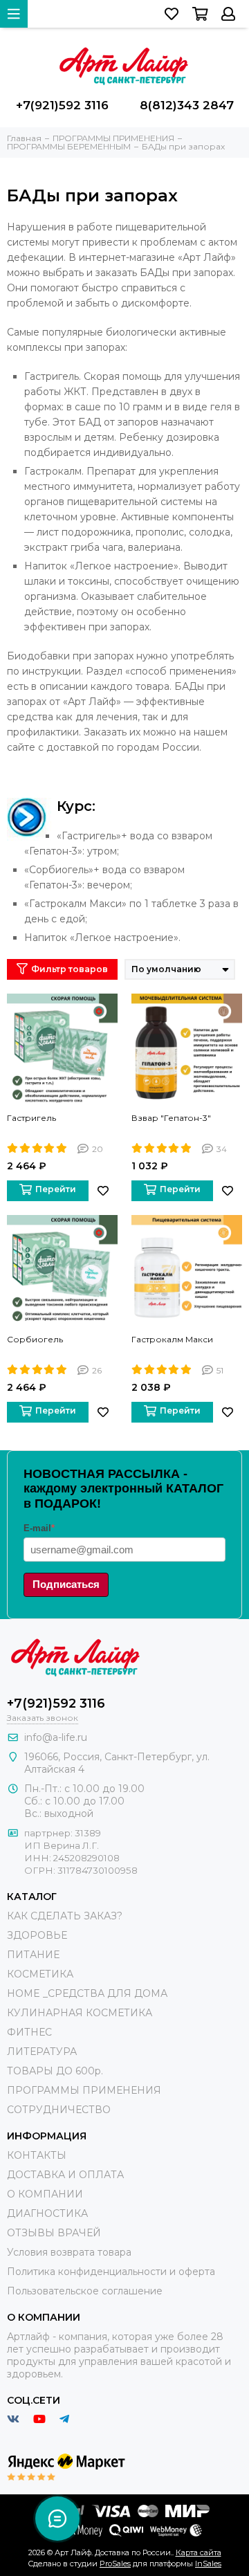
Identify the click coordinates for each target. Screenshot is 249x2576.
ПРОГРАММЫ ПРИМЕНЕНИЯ (84, 2090)
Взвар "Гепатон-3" (171, 1118)
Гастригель (31, 1118)
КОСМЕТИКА (40, 1974)
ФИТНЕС (29, 2032)
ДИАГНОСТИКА (47, 2213)
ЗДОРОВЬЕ (37, 1935)
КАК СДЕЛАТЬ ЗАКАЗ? (65, 1916)
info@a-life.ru (56, 1737)
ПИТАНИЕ (33, 1955)
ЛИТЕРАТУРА (42, 2052)
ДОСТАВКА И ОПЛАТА (65, 2175)
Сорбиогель (35, 1339)
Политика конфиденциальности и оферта (111, 2272)
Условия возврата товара (69, 2252)
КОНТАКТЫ (37, 2155)
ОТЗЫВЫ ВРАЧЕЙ (54, 2233)
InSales (208, 2564)
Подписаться (66, 1584)
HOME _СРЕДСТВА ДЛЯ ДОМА (87, 1993)
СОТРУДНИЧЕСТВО (59, 2110)
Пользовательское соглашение (85, 2291)
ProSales (115, 2564)
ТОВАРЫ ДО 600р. (55, 2071)
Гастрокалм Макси (172, 1339)
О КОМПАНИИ (45, 2194)
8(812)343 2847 (187, 105)
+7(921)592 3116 (62, 105)
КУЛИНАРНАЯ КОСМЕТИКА (80, 2013)
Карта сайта (199, 2552)
